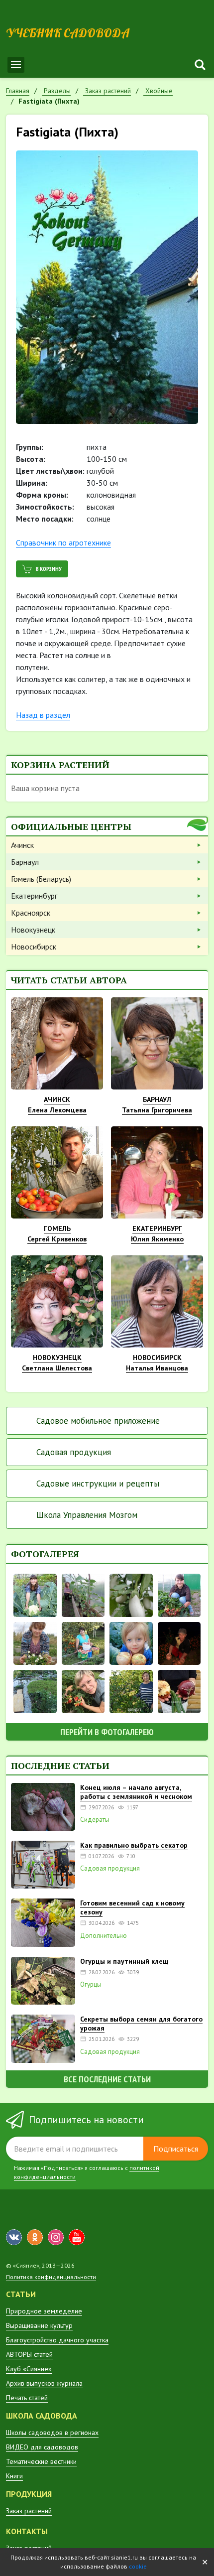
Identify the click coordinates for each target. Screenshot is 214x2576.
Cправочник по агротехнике (63, 542)
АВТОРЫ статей (29, 2354)
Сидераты (95, 1820)
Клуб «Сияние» (29, 2369)
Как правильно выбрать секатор (134, 1845)
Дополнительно (104, 1936)
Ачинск (22, 845)
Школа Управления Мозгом (87, 1515)
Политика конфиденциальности (51, 2277)
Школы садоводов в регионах (52, 2433)
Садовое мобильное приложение (98, 1421)
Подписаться (176, 2149)
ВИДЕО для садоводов (42, 2447)
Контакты (27, 2531)
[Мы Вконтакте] (14, 2237)
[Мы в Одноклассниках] (35, 2237)
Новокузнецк (33, 930)
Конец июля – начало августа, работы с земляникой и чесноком (136, 1792)
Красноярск (31, 913)
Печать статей (27, 2398)
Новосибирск (34, 947)
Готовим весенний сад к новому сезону (132, 1907)
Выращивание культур (39, 2325)
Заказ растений (29, 2511)
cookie (138, 2566)
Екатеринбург (34, 896)
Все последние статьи (107, 2079)
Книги (14, 2476)
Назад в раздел (43, 715)
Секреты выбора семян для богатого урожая (141, 2024)
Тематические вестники (41, 2461)
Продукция (29, 2494)
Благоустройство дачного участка (57, 2340)
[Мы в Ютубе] (77, 2237)
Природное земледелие (44, 2311)
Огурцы (91, 1985)
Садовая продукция (74, 1452)
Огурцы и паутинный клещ (124, 1961)
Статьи (21, 2294)
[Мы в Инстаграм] (56, 2237)
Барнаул (25, 862)
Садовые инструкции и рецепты (98, 1484)
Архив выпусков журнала (44, 2383)
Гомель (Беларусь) (41, 879)
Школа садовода (42, 2416)
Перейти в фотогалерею (107, 1732)
